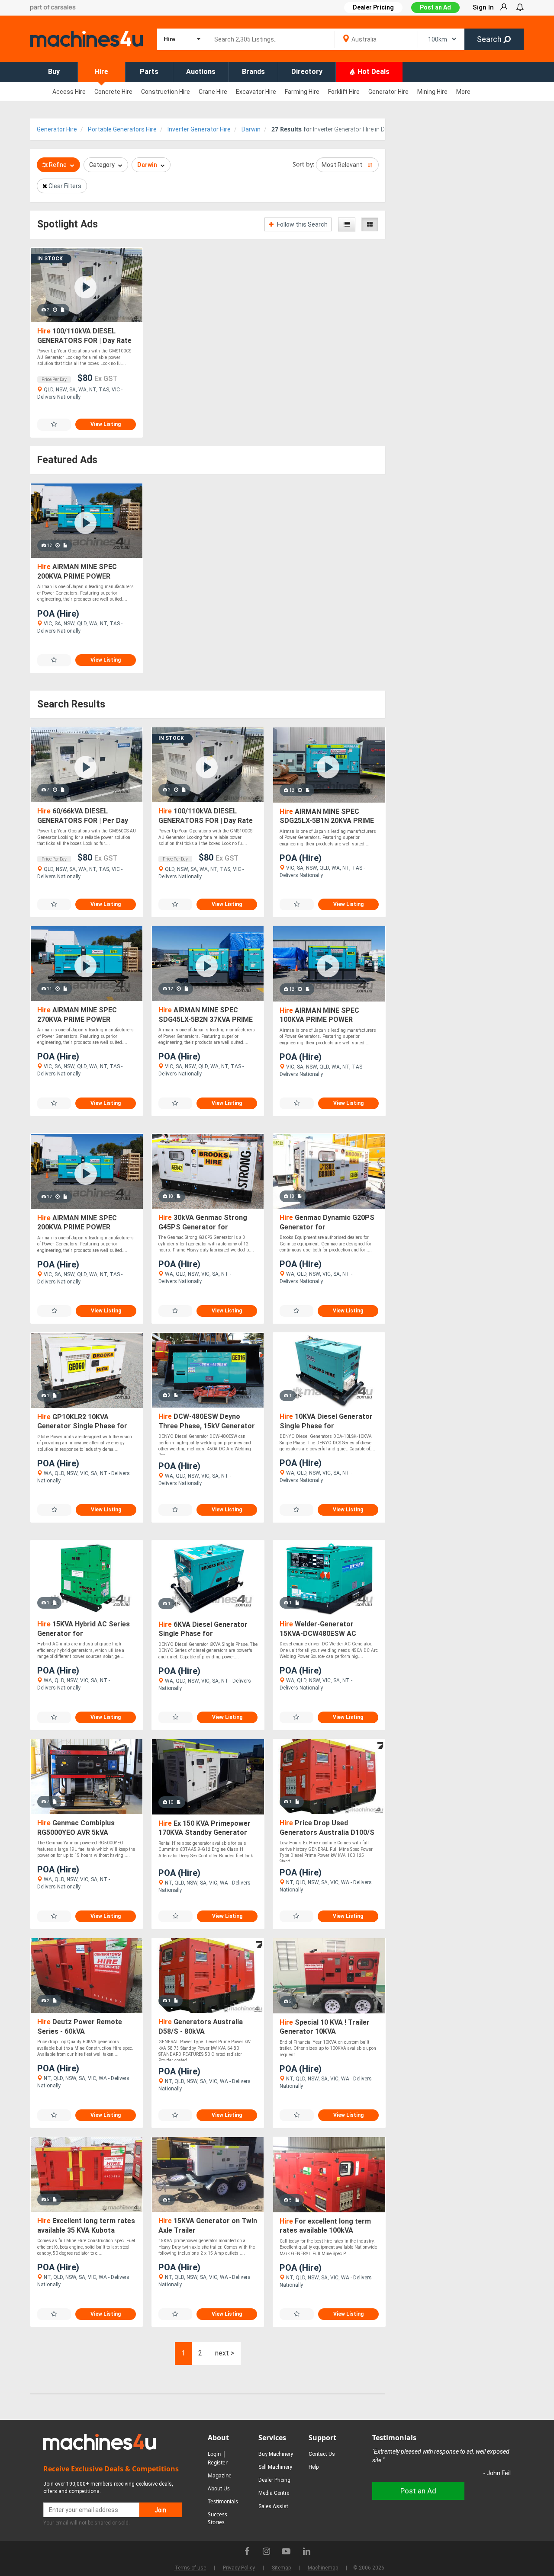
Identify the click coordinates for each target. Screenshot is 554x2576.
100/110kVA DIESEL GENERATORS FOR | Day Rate (84, 336)
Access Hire (69, 92)
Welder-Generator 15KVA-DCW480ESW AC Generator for (318, 1629)
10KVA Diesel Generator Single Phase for (326, 1421)
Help (314, 2467)
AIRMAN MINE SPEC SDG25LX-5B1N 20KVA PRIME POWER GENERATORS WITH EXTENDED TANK (327, 817)
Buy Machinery (276, 2454)
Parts (149, 72)
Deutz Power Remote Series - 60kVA (80, 2027)
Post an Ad (435, 7)
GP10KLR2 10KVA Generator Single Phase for (82, 1422)
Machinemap (323, 2568)
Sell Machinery (275, 2467)
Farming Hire (302, 92)
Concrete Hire (113, 92)
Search (490, 39)
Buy (54, 72)
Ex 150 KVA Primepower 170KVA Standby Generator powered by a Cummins (205, 1829)
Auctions (201, 72)
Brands (253, 72)
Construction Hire (166, 92)
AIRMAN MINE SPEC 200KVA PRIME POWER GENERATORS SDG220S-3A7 (84, 572)
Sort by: (304, 164)
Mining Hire (432, 92)
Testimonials (223, 2501)
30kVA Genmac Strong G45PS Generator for (203, 1222)
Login (214, 2454)
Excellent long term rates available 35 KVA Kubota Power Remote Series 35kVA (86, 2226)
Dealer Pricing (274, 2480)
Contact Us (322, 2454)
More (463, 92)
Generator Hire (388, 92)
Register (218, 2462)
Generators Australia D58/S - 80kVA (201, 2027)
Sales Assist (273, 2506)
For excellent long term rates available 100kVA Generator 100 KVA (325, 2226)
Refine (58, 165)
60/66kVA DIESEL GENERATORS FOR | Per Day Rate (83, 816)
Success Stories (217, 2518)
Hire (101, 72)
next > (225, 2353)
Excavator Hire (256, 92)
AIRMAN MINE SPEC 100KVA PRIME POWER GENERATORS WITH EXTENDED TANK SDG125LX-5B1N (326, 1016)
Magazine (220, 2475)
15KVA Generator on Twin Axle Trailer (208, 2226)
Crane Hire (213, 92)
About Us (219, 2488)
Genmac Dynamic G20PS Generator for (327, 1222)
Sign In (483, 7)
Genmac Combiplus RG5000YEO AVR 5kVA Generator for (76, 1828)
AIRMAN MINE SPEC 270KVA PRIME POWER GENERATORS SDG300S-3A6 (84, 1015)
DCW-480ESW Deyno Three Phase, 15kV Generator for (207, 1422)
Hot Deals (373, 72)
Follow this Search (302, 224)
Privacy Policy (239, 2568)
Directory (307, 72)
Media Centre (274, 2493)
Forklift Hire (344, 92)
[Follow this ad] (54, 424)
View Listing (106, 424)
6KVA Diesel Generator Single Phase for (203, 1629)
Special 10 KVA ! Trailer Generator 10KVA (325, 2027)
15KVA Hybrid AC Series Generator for (84, 1629)
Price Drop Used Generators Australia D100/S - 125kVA (327, 1828)
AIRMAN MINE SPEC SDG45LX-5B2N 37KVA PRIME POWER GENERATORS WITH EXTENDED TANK (206, 1015)
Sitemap (281, 2568)
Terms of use (190, 2568)
